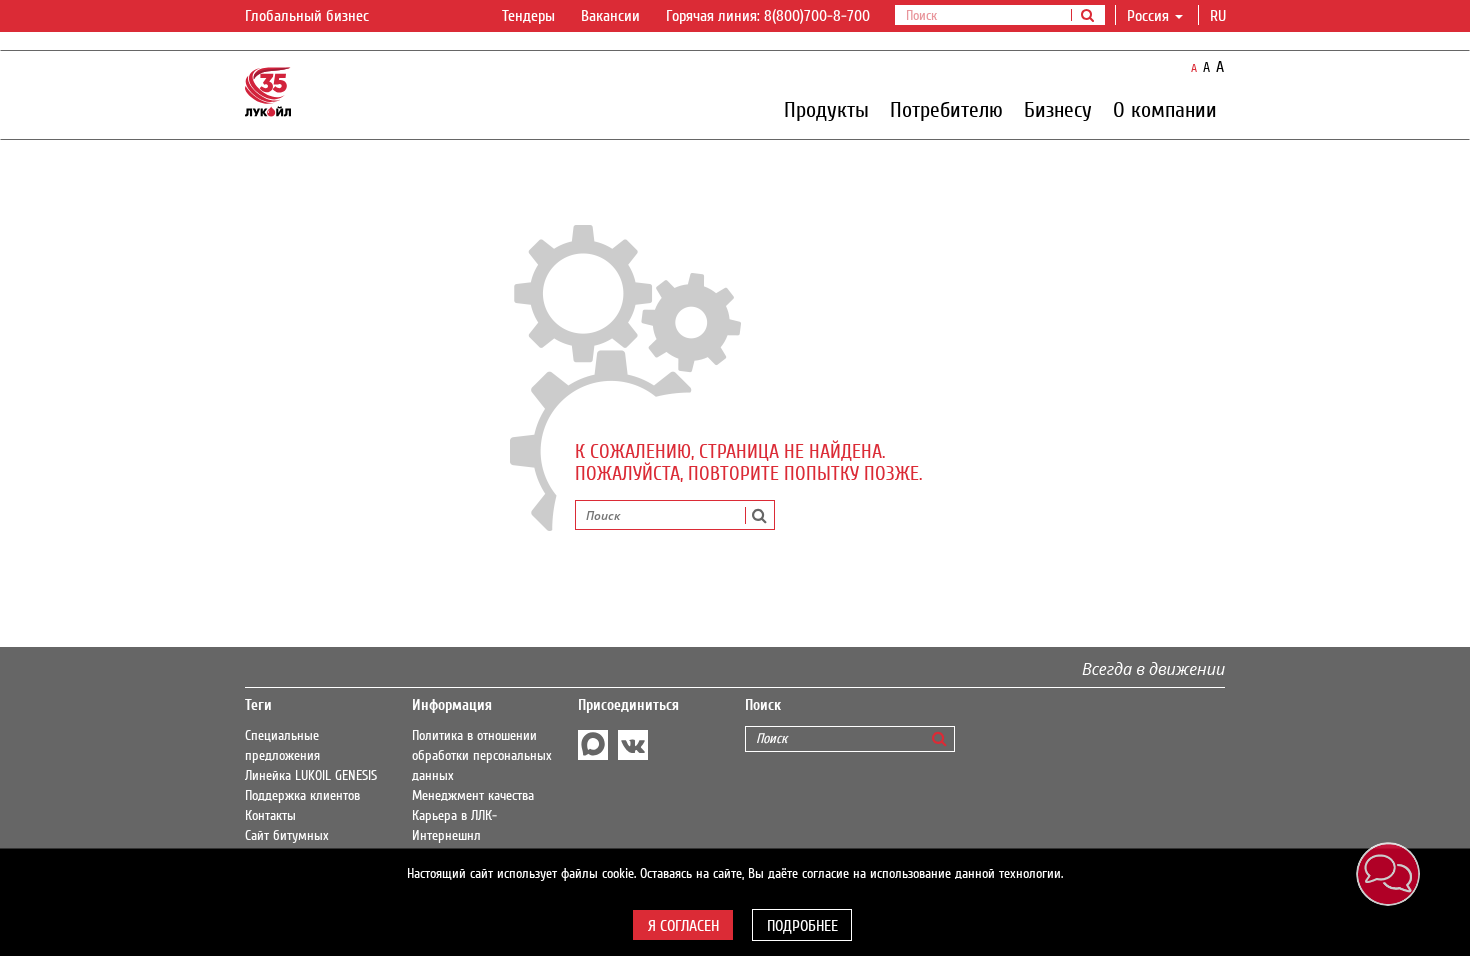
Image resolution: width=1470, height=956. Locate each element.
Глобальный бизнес (309, 16)
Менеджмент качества (473, 796)
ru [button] (1220, 16)
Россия (1148, 16)
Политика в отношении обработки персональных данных (482, 756)
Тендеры (528, 16)
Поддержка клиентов (302, 796)
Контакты (270, 816)
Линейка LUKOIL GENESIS (311, 776)
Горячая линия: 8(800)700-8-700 (768, 16)
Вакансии (610, 16)
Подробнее (802, 926)
